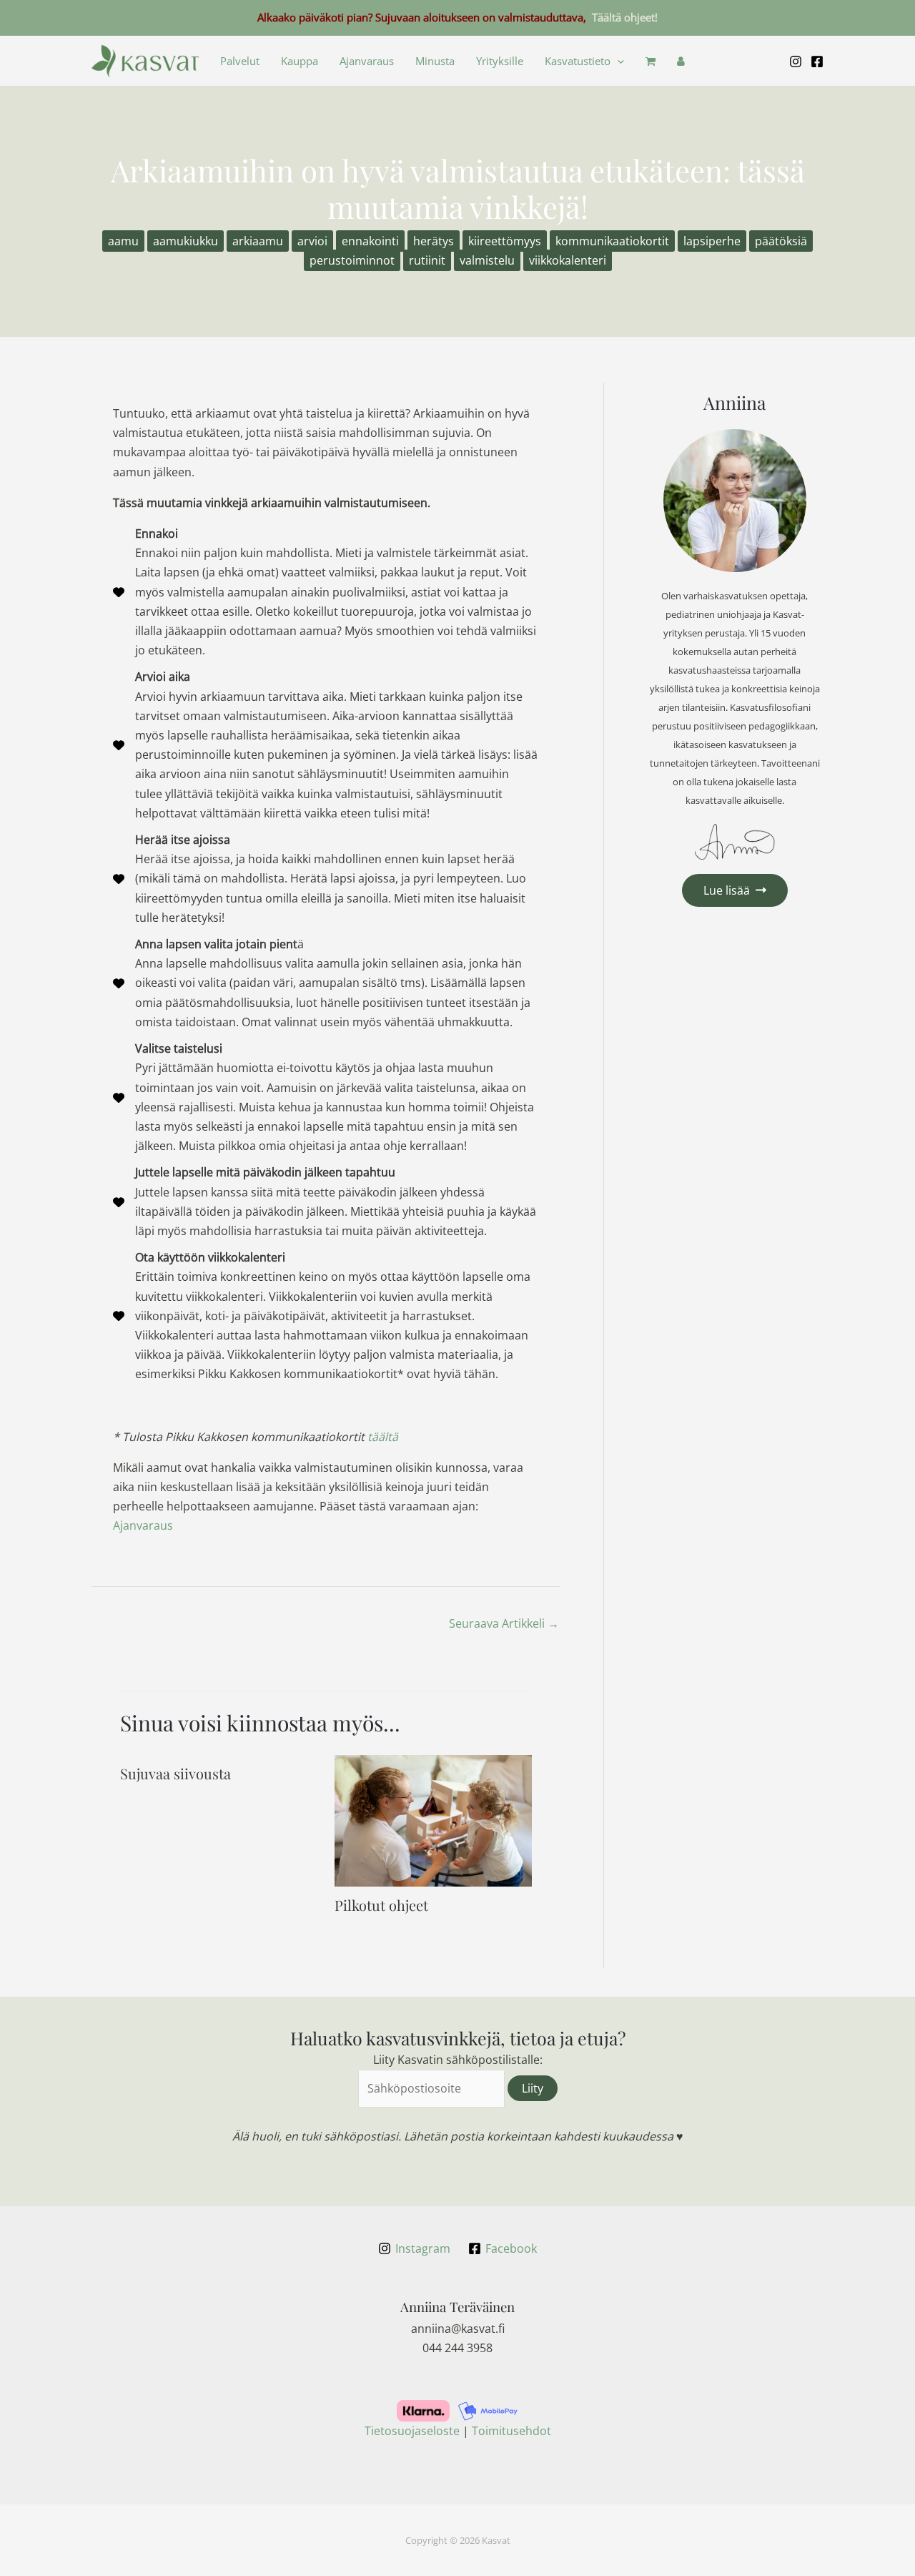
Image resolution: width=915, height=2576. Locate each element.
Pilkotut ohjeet (381, 1905)
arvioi (312, 241)
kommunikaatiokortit (612, 241)
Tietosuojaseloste (412, 2431)
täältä (383, 1437)
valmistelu (487, 260)
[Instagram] (796, 62)
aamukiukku (186, 241)
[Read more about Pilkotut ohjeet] (433, 1819)
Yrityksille (500, 61)
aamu (123, 241)
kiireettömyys (505, 241)
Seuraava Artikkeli (504, 1623)
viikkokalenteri (568, 260)
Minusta (435, 61)
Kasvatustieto (578, 61)
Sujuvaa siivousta (175, 1773)
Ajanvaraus (367, 61)
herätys (434, 241)
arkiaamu (258, 241)
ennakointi (370, 241)
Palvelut (240, 61)
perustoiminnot (352, 260)
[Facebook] (817, 62)
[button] (617, 61)
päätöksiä (781, 241)
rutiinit (427, 260)
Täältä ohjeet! (625, 17)
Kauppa (300, 61)
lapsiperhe (712, 241)
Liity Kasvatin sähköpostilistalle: (458, 2060)
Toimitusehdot (511, 2431)
